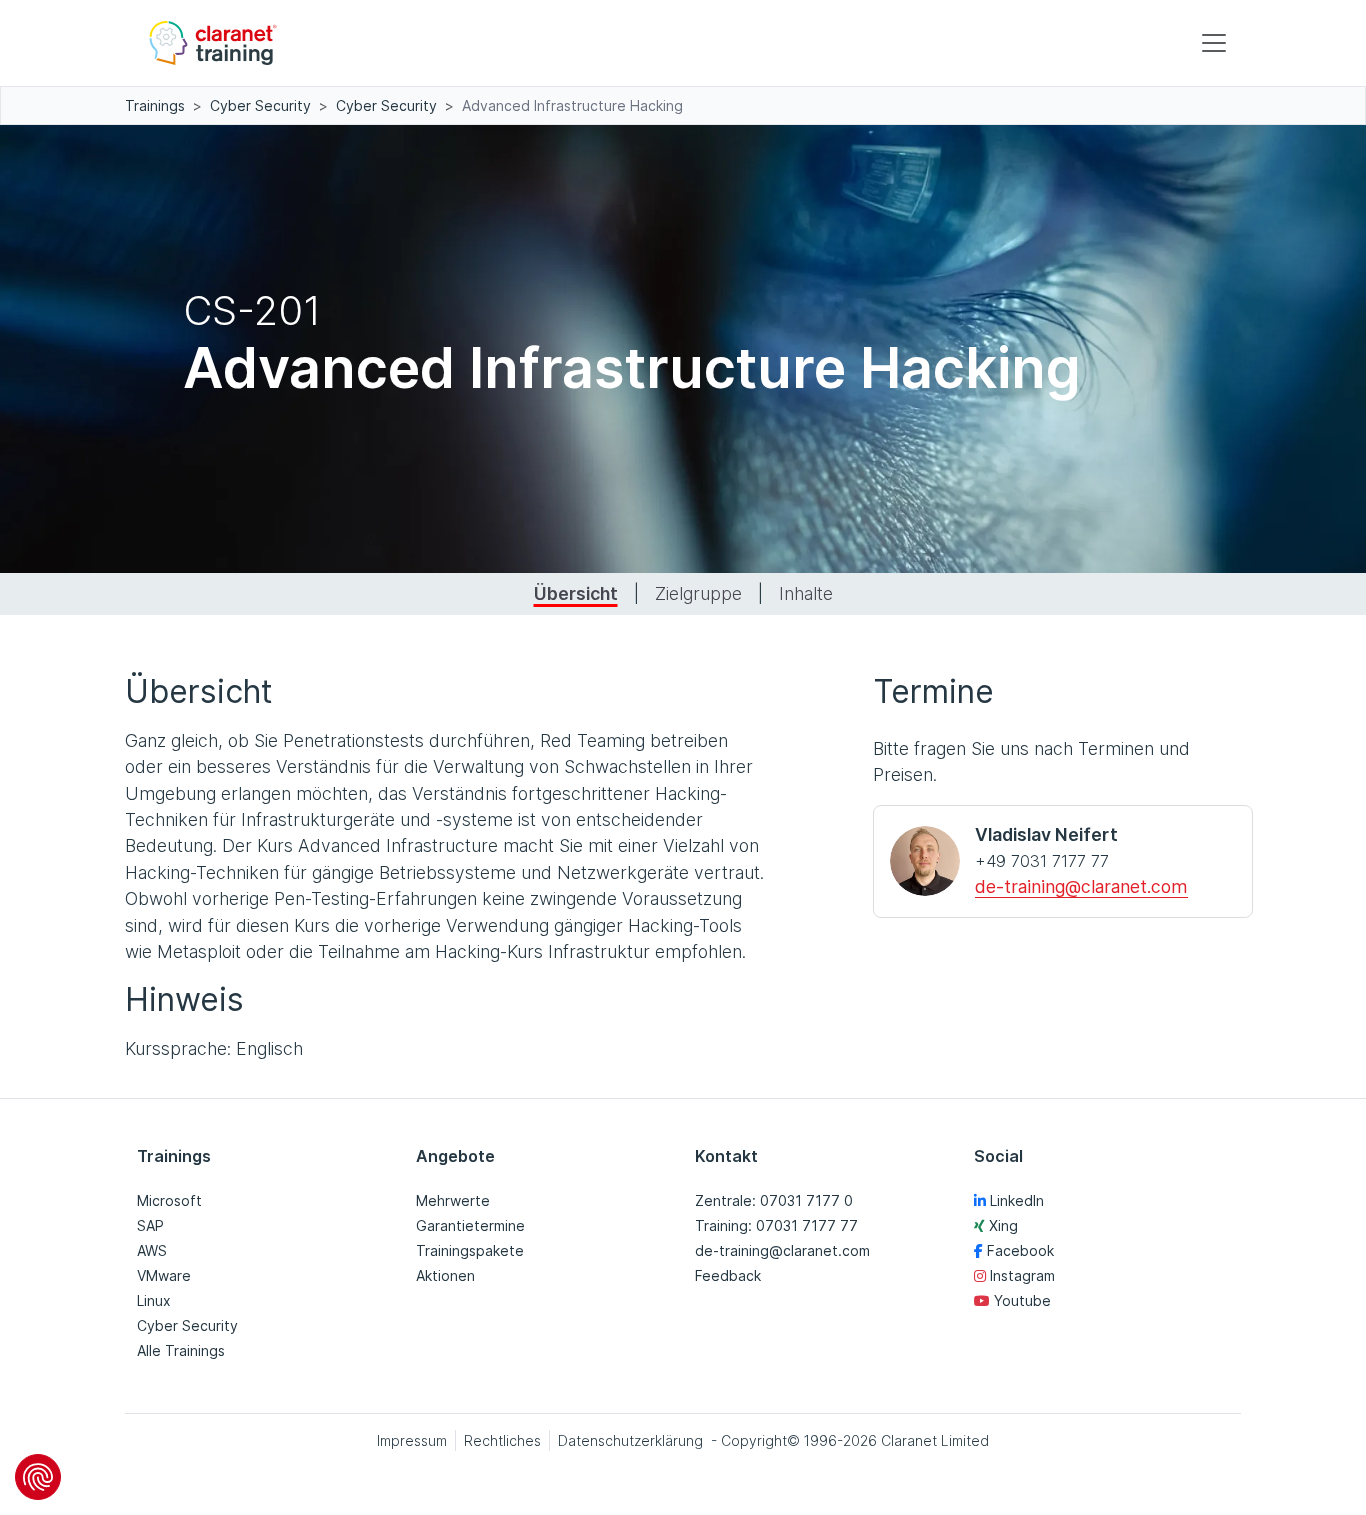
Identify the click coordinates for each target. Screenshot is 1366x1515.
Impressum (412, 1440)
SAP (150, 1225)
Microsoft (169, 1200)
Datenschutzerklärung (630, 1440)
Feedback (728, 1275)
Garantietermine (470, 1225)
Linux (154, 1300)
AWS (152, 1250)
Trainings (155, 105)
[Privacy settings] (38, 1477)
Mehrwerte (453, 1200)
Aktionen (445, 1275)
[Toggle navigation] (1214, 43)
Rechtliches (502, 1440)
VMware (164, 1275)
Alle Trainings (181, 1350)
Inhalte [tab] (806, 593)
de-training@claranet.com (1081, 886)
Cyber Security (260, 105)
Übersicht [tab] (576, 593)
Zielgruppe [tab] (698, 593)
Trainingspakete (470, 1250)
